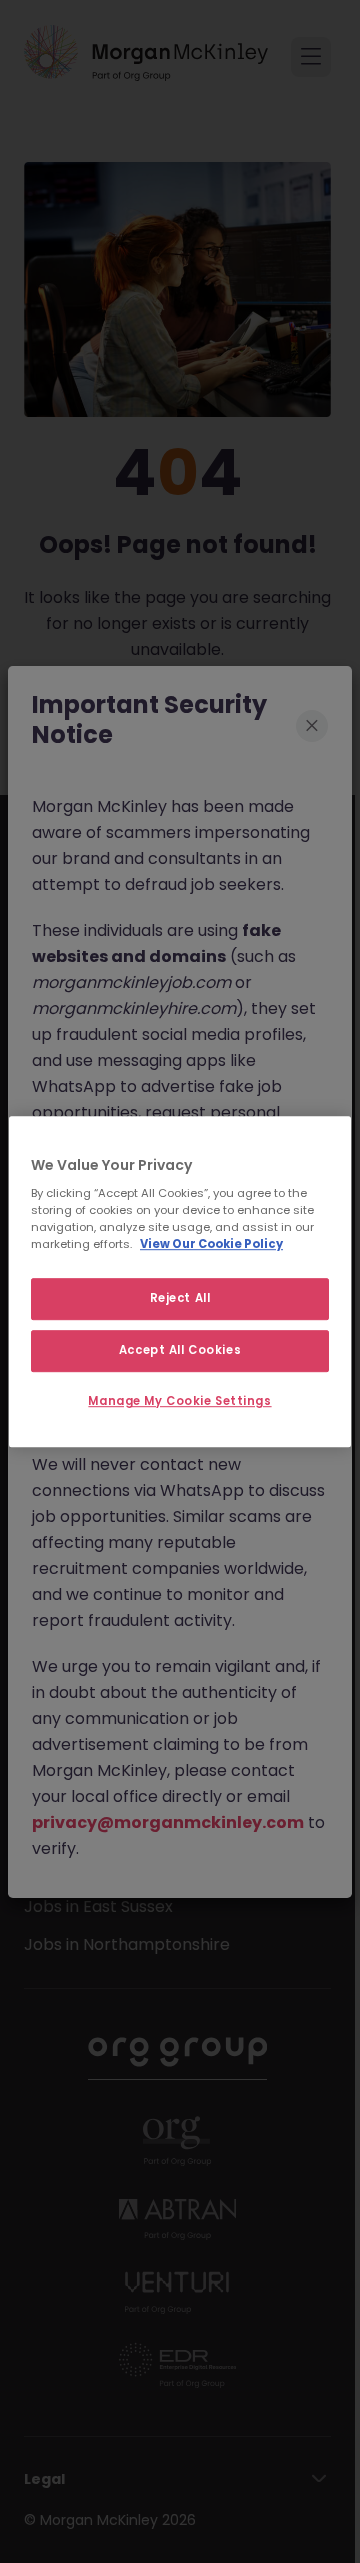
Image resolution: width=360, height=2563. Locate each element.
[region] (180, 1282)
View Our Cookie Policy (211, 1244)
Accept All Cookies (180, 1350)
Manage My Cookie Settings (179, 1401)
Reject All (180, 1299)
